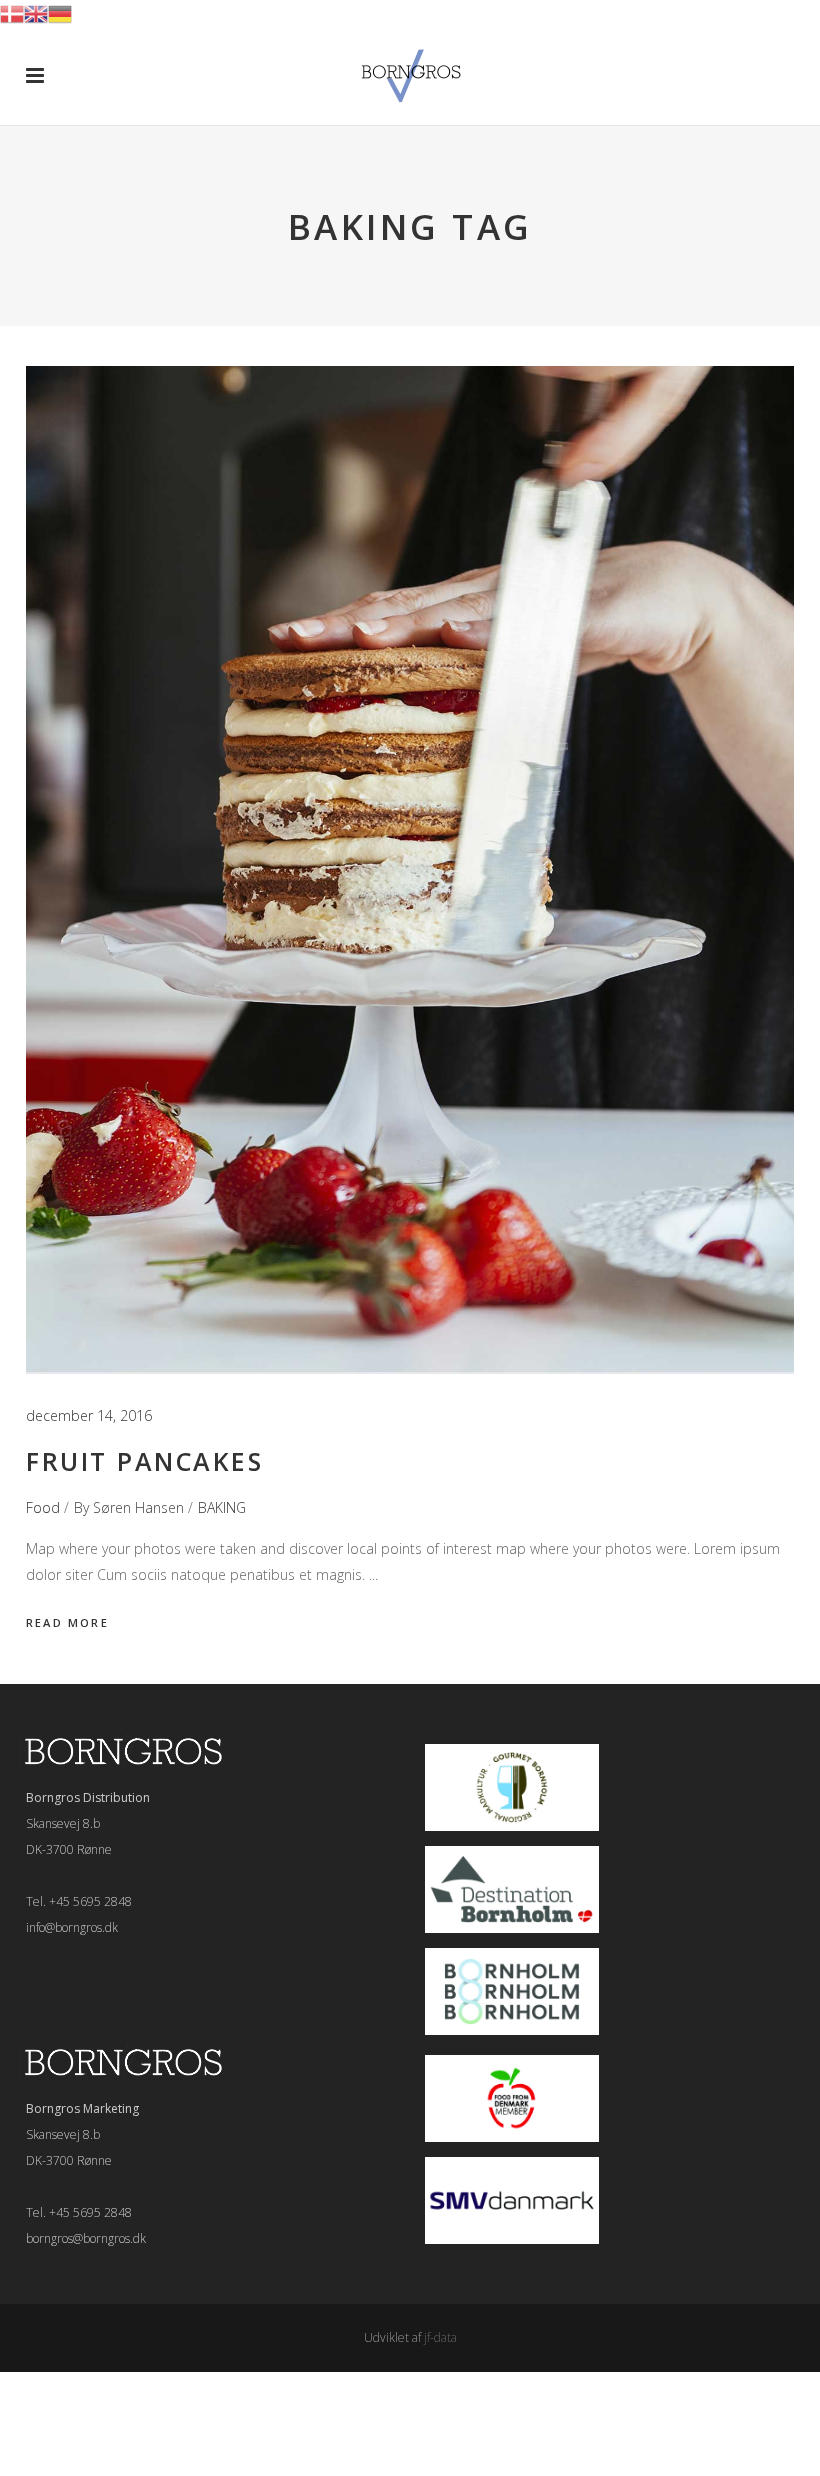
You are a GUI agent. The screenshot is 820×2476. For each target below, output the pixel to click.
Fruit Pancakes (144, 1461)
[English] (36, 12)
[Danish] (12, 12)
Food (43, 1507)
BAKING (222, 1507)
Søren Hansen (138, 1507)
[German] (60, 12)
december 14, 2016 (89, 1415)
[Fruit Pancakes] (410, 870)
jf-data (440, 2337)
